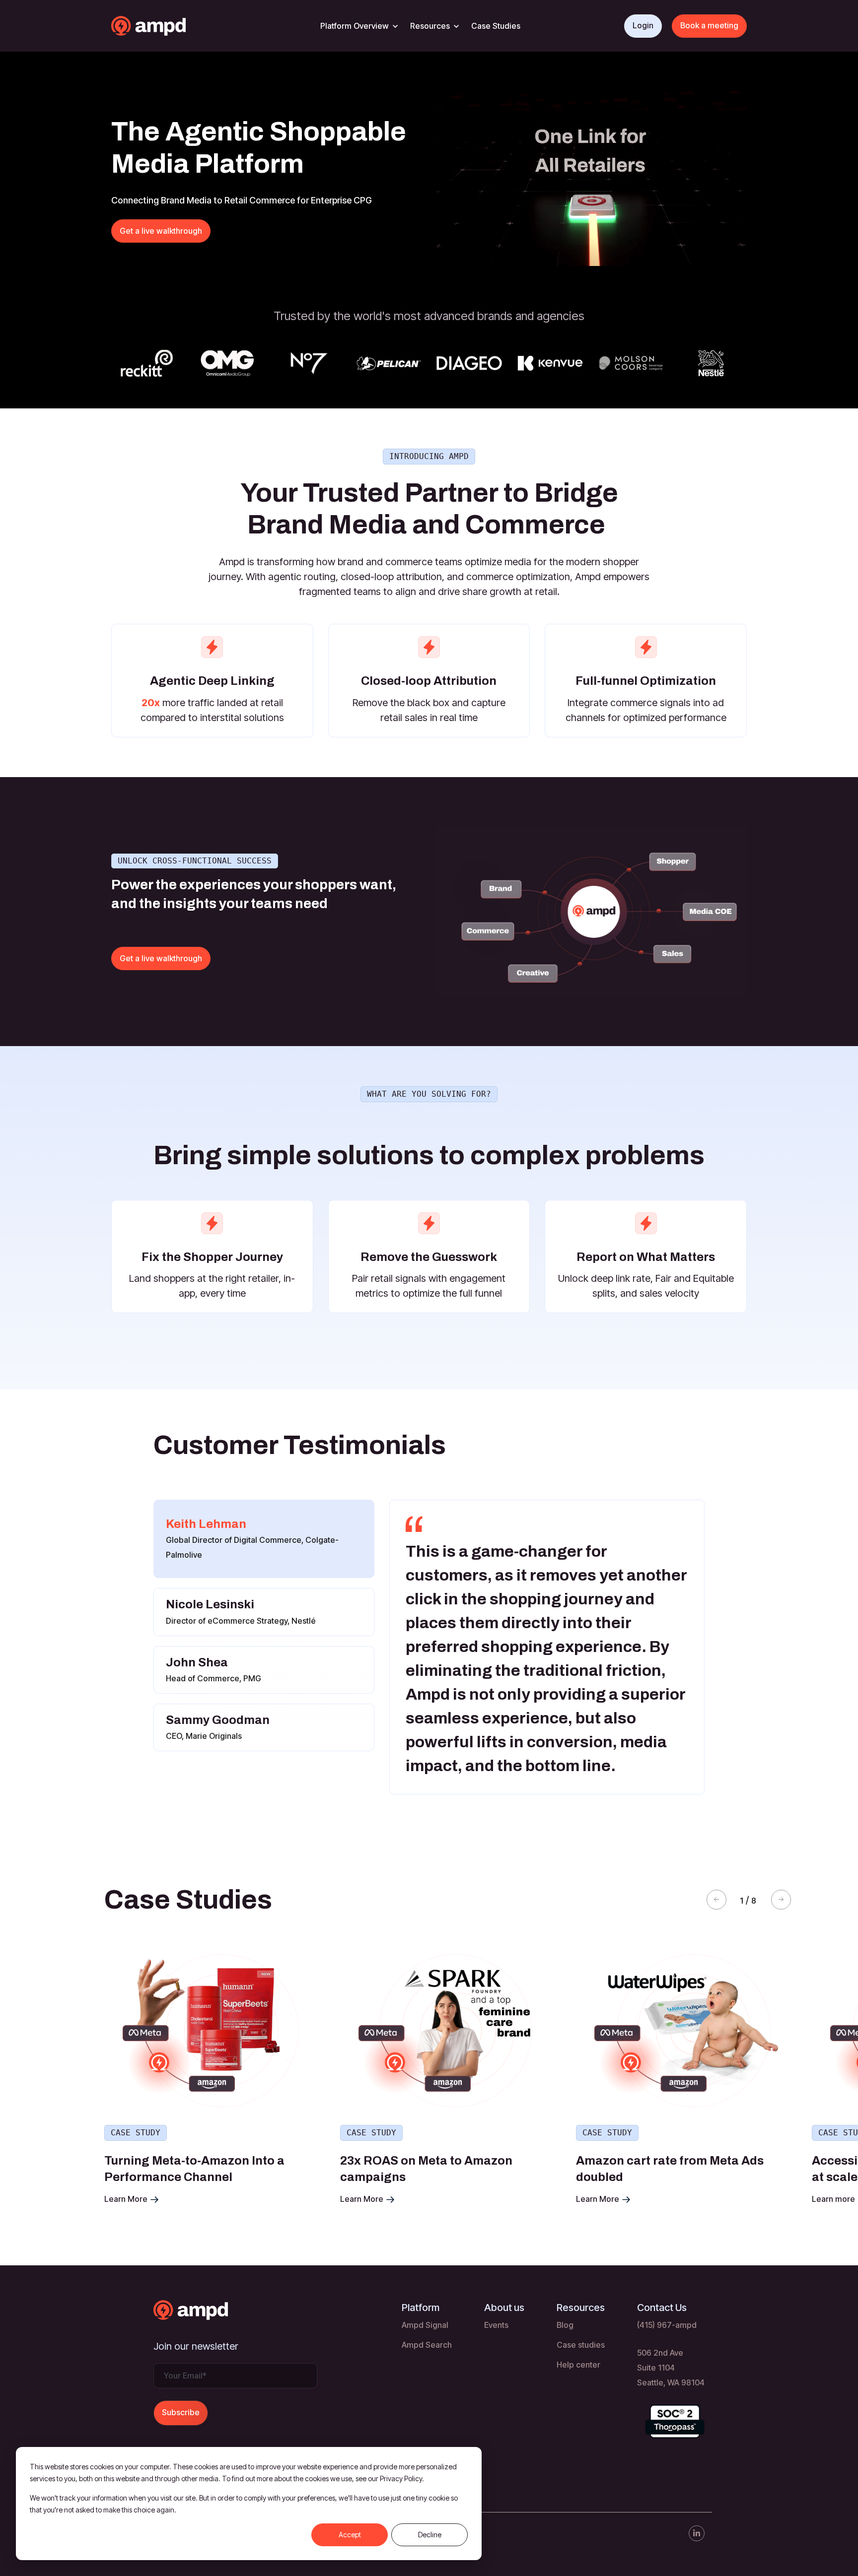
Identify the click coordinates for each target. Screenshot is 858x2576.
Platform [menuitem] (421, 2308)
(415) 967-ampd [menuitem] (667, 2325)
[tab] (264, 1539)
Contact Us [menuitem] (662, 2308)
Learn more (599, 2199)
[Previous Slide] (716, 1900)
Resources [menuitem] (581, 2308)
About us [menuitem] (504, 2308)
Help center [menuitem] (578, 2365)
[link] (168, 25)
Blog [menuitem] (565, 2325)
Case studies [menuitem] (581, 2345)
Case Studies (496, 26)
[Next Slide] (781, 1900)
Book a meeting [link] (709, 25)
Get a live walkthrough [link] (161, 231)
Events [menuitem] (496, 2325)
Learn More (127, 2199)
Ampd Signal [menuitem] (425, 2325)
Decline (430, 2535)
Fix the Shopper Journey (212, 1257)
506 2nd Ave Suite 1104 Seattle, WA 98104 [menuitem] (671, 2368)
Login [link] (643, 25)
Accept (350, 2535)
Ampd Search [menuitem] (427, 2345)
